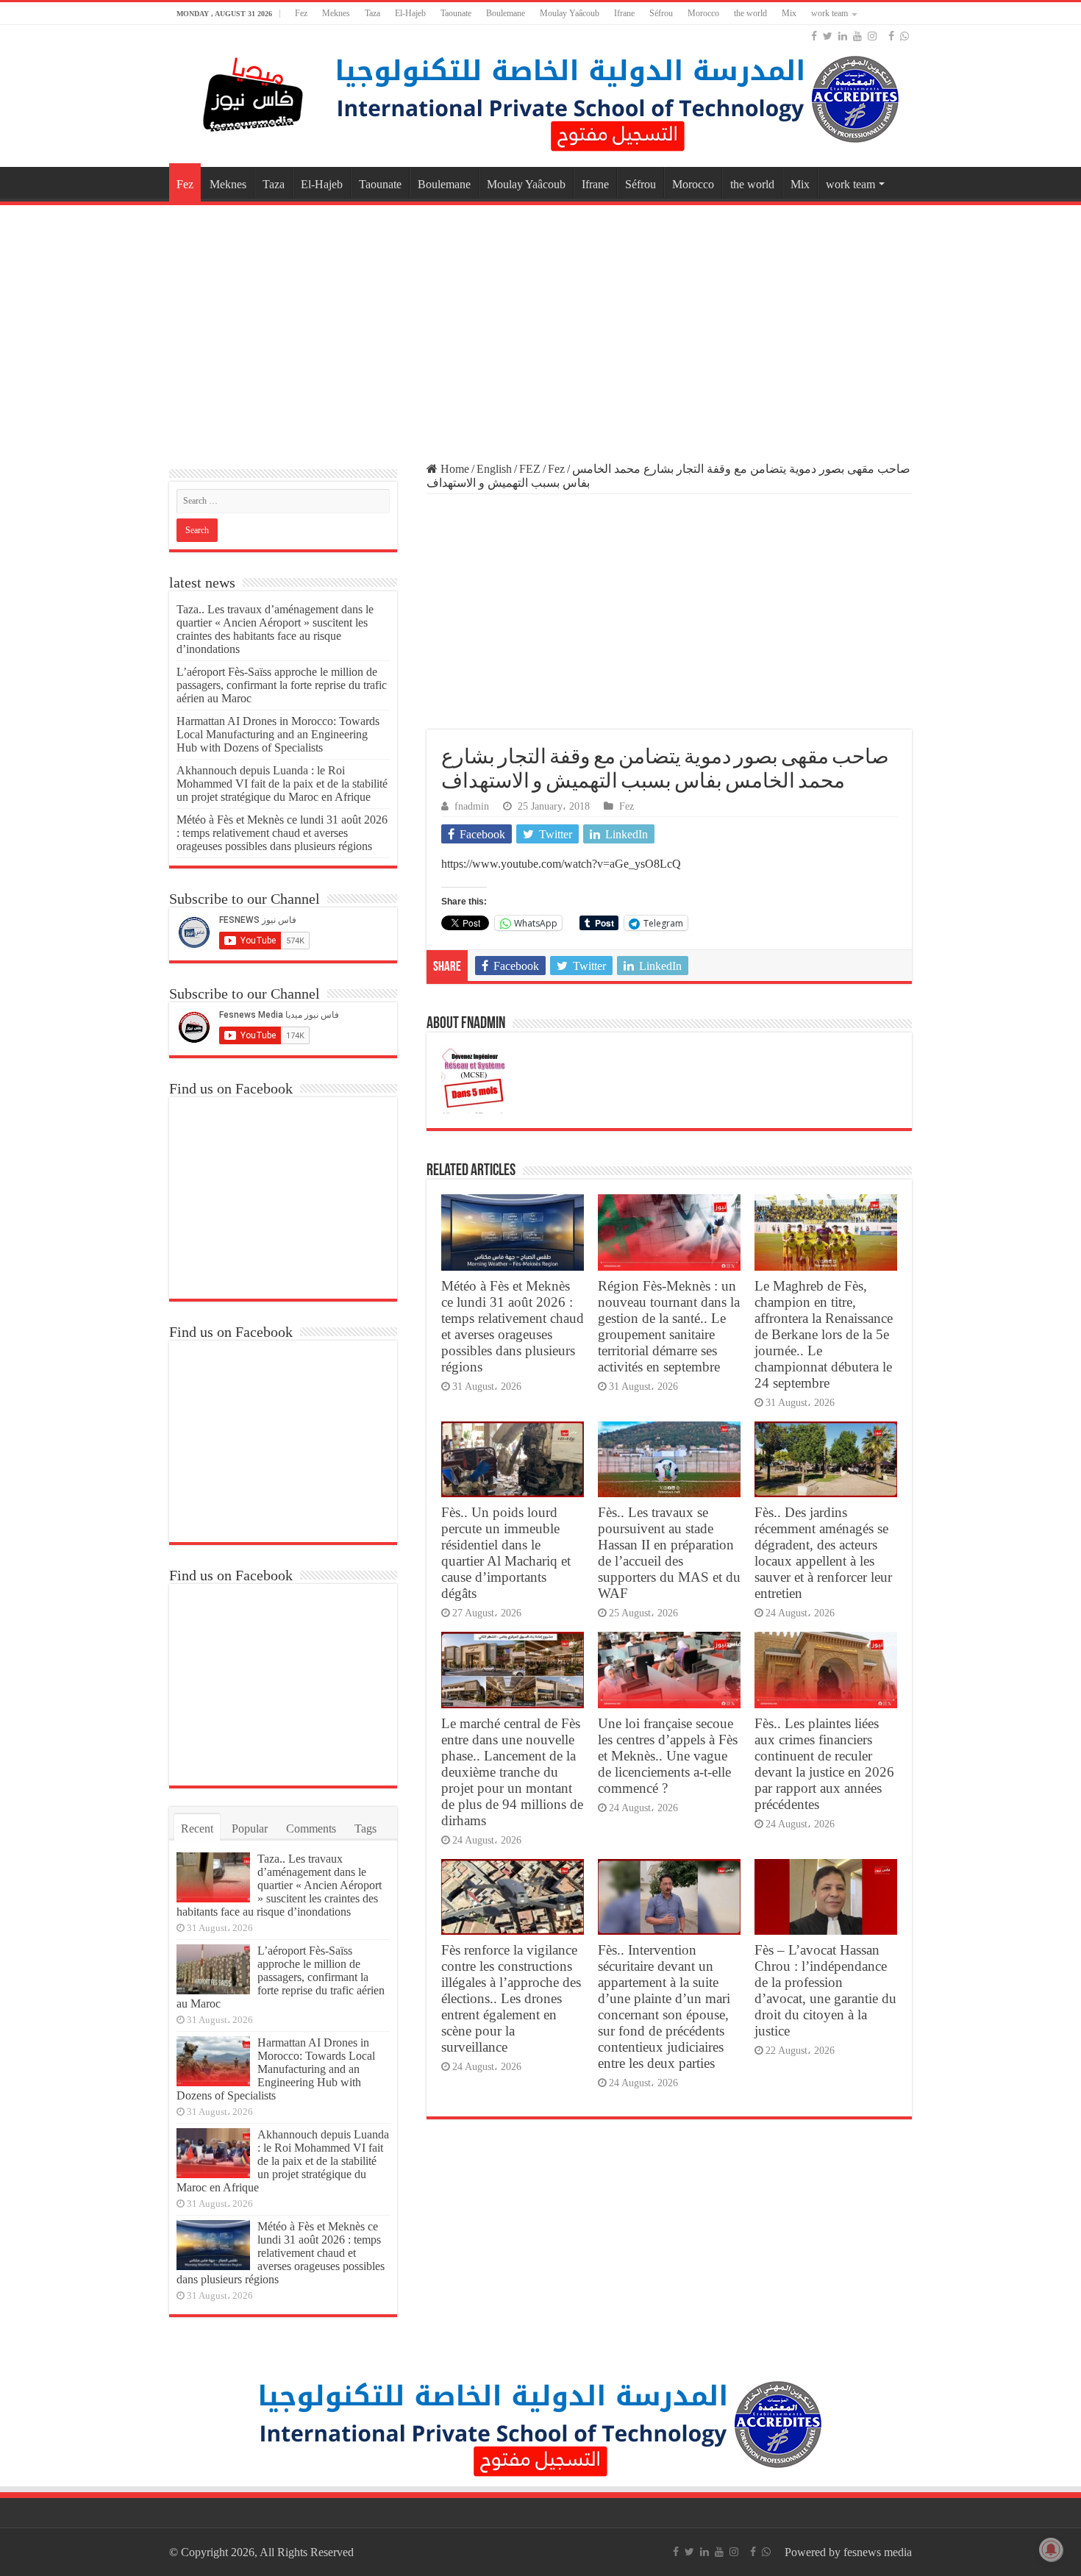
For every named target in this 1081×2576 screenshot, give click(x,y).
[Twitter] (828, 36)
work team (830, 13)
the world (750, 13)
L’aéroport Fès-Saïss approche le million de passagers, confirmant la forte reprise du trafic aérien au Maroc (282, 685)
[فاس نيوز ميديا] (254, 92)
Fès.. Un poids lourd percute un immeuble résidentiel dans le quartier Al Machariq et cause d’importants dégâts (506, 1553)
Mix (789, 13)
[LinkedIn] (843, 36)
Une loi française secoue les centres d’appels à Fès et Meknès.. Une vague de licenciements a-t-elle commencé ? (668, 1756)
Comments (311, 1828)
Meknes (336, 13)
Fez (301, 13)
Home (453, 469)
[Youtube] (857, 36)
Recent (197, 1828)
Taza (372, 13)
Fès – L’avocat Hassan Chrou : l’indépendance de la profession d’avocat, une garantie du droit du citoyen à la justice (825, 1990)
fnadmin (472, 806)
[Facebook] (814, 36)
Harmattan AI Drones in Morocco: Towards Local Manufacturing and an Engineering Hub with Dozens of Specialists (278, 734)
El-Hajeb (410, 13)
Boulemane (506, 13)
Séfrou (661, 13)
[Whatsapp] (905, 36)
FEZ (530, 469)
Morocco (703, 13)
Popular (250, 1828)
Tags (365, 1828)
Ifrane (624, 13)
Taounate (456, 13)
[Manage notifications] (1051, 2550)
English (494, 469)
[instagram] (872, 36)
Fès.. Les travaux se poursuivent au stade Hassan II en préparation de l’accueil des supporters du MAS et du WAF (669, 1553)
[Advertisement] (540, 327)
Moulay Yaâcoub (570, 13)
